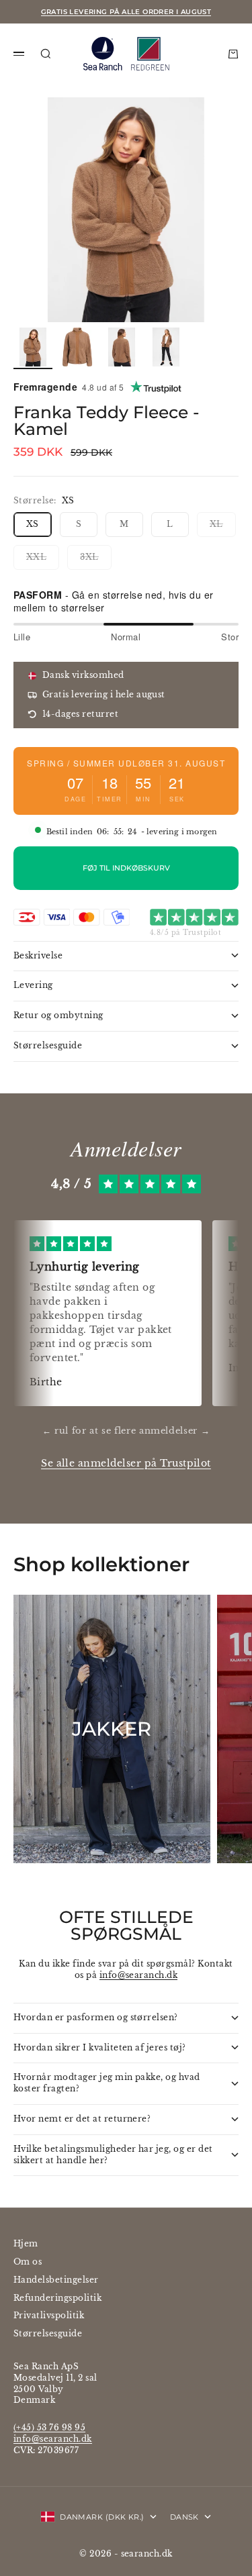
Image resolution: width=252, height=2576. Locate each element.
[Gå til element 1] (33, 347)
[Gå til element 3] (122, 347)
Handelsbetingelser (56, 2280)
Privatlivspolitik (49, 2315)
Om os (28, 2262)
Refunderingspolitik (57, 2298)
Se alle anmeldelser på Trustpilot (126, 1464)
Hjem (26, 2243)
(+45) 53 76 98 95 (49, 2427)
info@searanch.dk (139, 1975)
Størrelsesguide (48, 2333)
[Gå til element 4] (166, 347)
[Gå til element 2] (77, 347)
